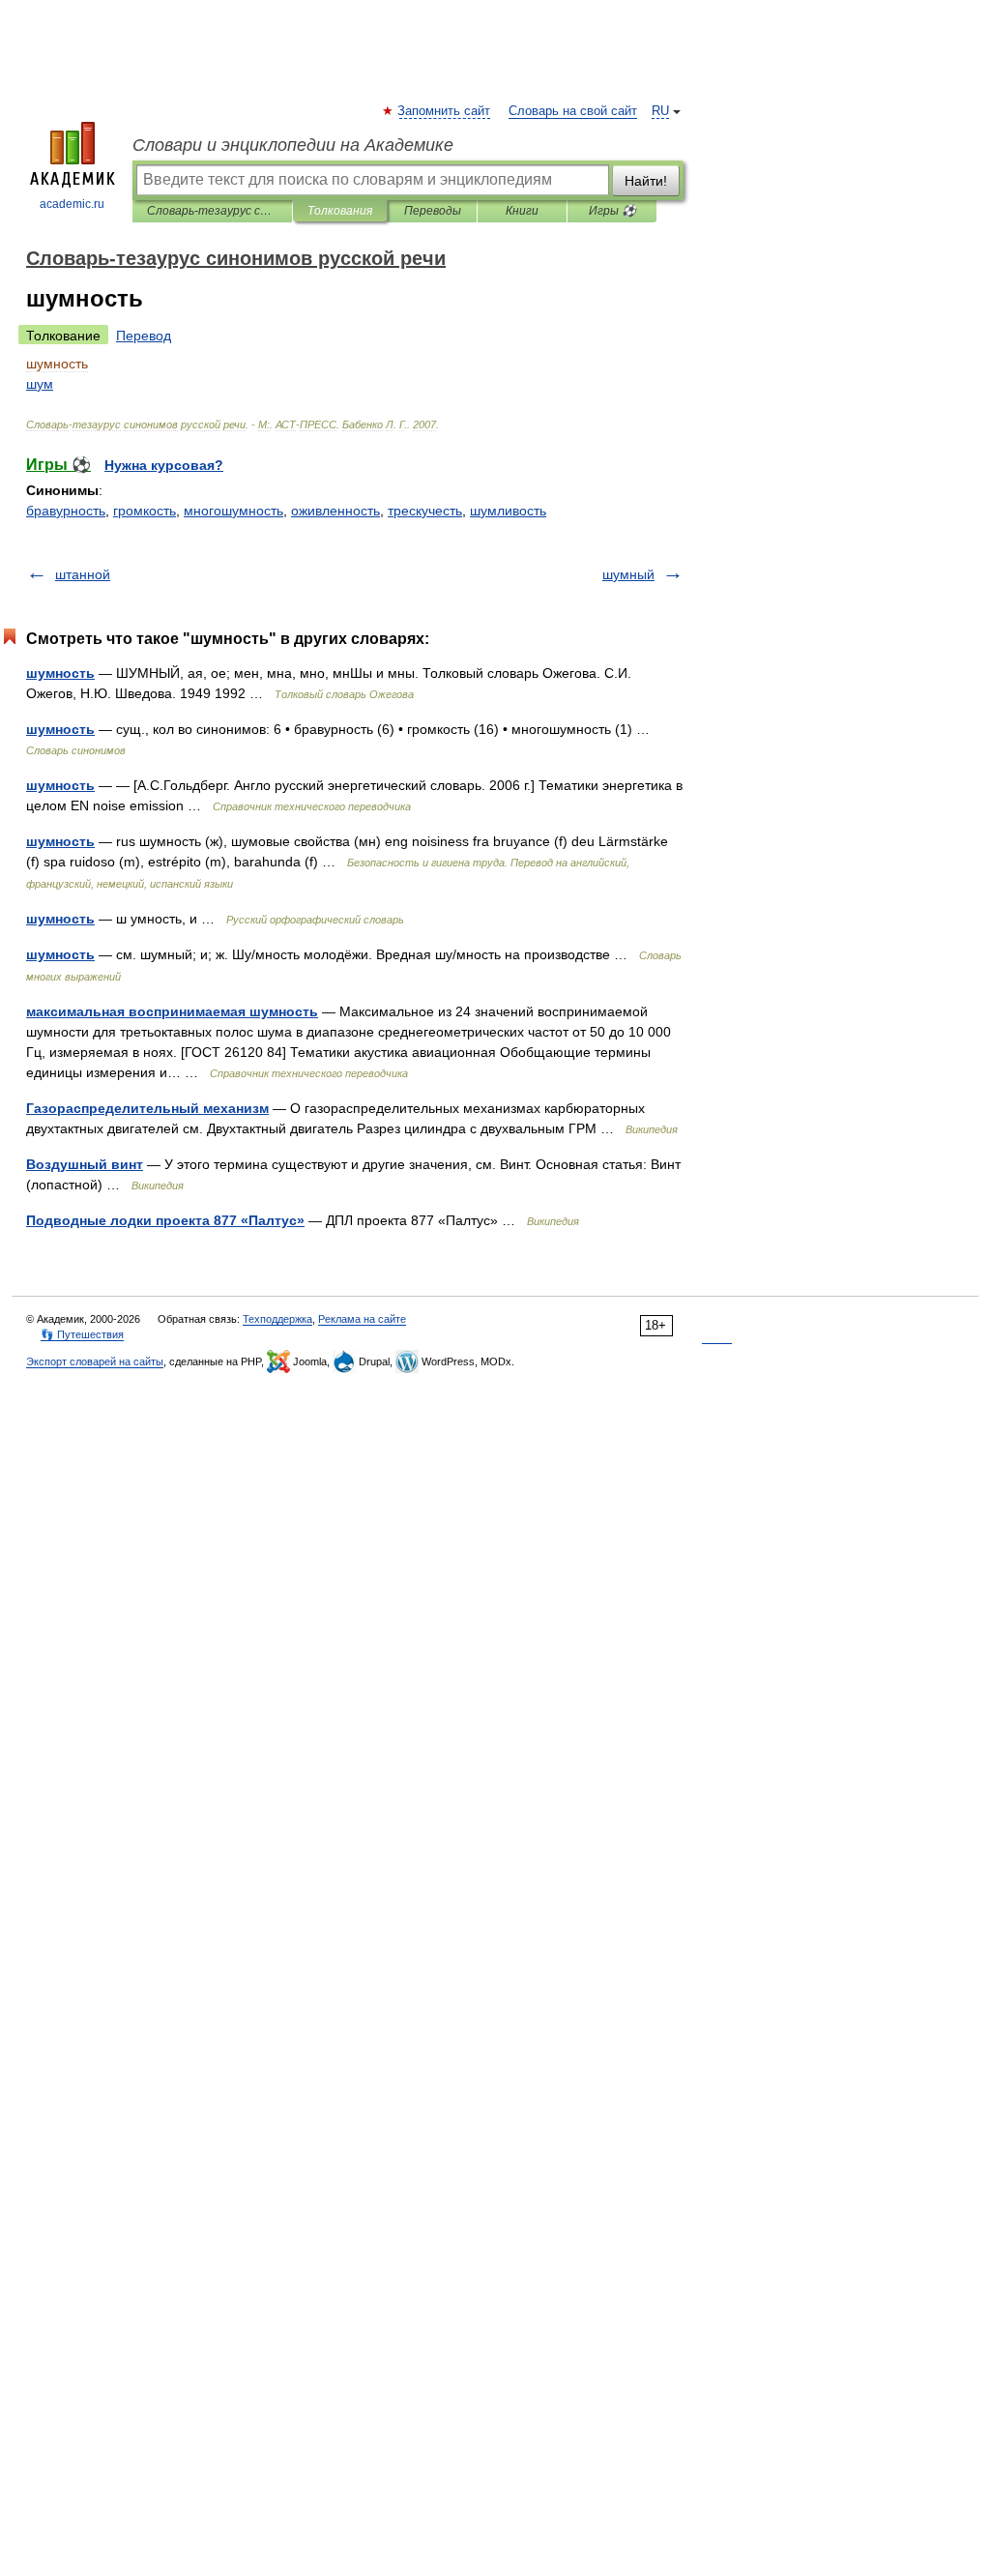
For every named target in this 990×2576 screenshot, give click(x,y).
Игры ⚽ (612, 211)
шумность (60, 673)
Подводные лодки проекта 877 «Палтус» (165, 1220)
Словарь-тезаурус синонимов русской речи (212, 211)
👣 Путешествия (82, 1334)
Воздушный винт (85, 1164)
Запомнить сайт (445, 111)
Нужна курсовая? (164, 465)
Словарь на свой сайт (573, 111)
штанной (83, 574)
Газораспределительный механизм (147, 1108)
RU (660, 111)
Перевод (144, 336)
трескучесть (425, 511)
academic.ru (72, 204)
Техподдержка (277, 1319)
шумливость (508, 511)
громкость (145, 511)
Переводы (433, 211)
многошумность (233, 511)
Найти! (646, 181)
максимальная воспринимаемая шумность (172, 1011)
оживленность (335, 511)
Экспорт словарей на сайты (95, 1361)
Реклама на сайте (362, 1319)
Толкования (340, 211)
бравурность (66, 511)
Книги (522, 211)
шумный (628, 574)
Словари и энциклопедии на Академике (293, 145)
